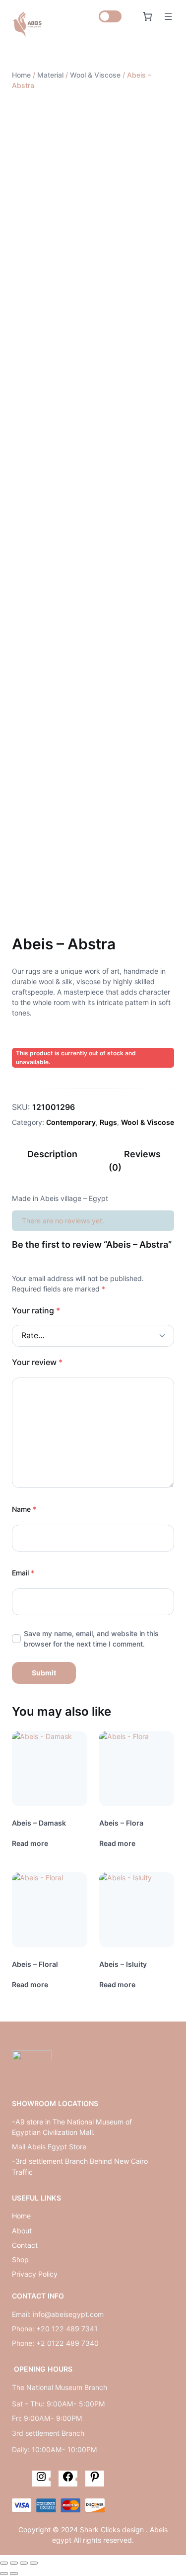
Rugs (108, 1122)
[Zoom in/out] (34, 2563)
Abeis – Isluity (123, 1964)
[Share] (14, 2563)
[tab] (52, 1161)
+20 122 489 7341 (67, 2329)
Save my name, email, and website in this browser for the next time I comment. (91, 1639)
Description (52, 1154)
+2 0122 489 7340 (67, 2343)
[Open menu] (168, 16)
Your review (37, 1362)
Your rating (36, 1310)
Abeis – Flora (121, 1823)
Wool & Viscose (95, 75)
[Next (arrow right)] (14, 2574)
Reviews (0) (135, 1161)
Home (21, 75)
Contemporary (71, 1122)
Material (50, 75)
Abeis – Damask (39, 1823)
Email (23, 1573)
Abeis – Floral (35, 1964)
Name (24, 1509)
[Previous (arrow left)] (4, 2574)
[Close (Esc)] (4, 2563)
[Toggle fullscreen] (24, 2563)
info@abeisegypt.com (68, 2314)
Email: (22, 2314)
